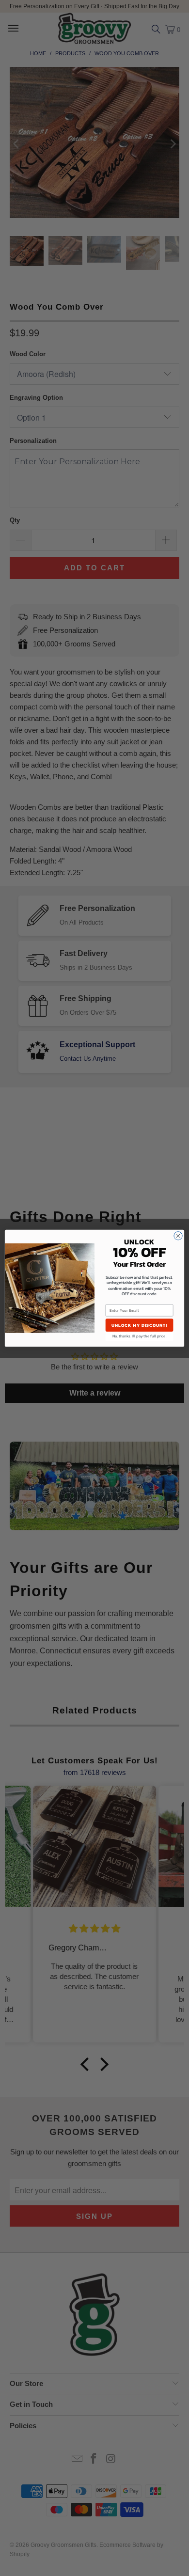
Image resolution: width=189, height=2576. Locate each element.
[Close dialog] (178, 1235)
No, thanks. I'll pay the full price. (140, 1336)
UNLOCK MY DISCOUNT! (139, 1325)
